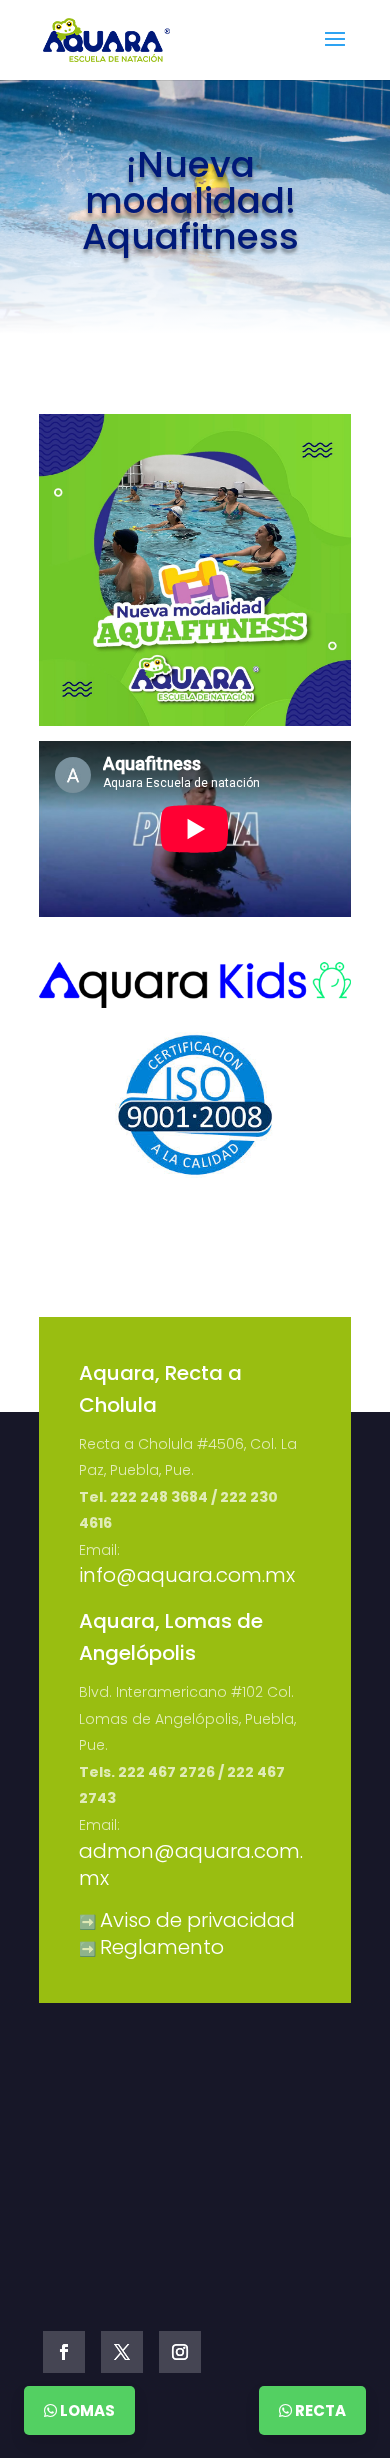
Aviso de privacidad (197, 1920)
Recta (319, 2410)
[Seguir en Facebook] (64, 2352)
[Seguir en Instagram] (180, 2352)
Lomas (86, 2410)
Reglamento (162, 1947)
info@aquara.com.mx (187, 1575)
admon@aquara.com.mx (191, 1865)
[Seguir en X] (122, 2352)
